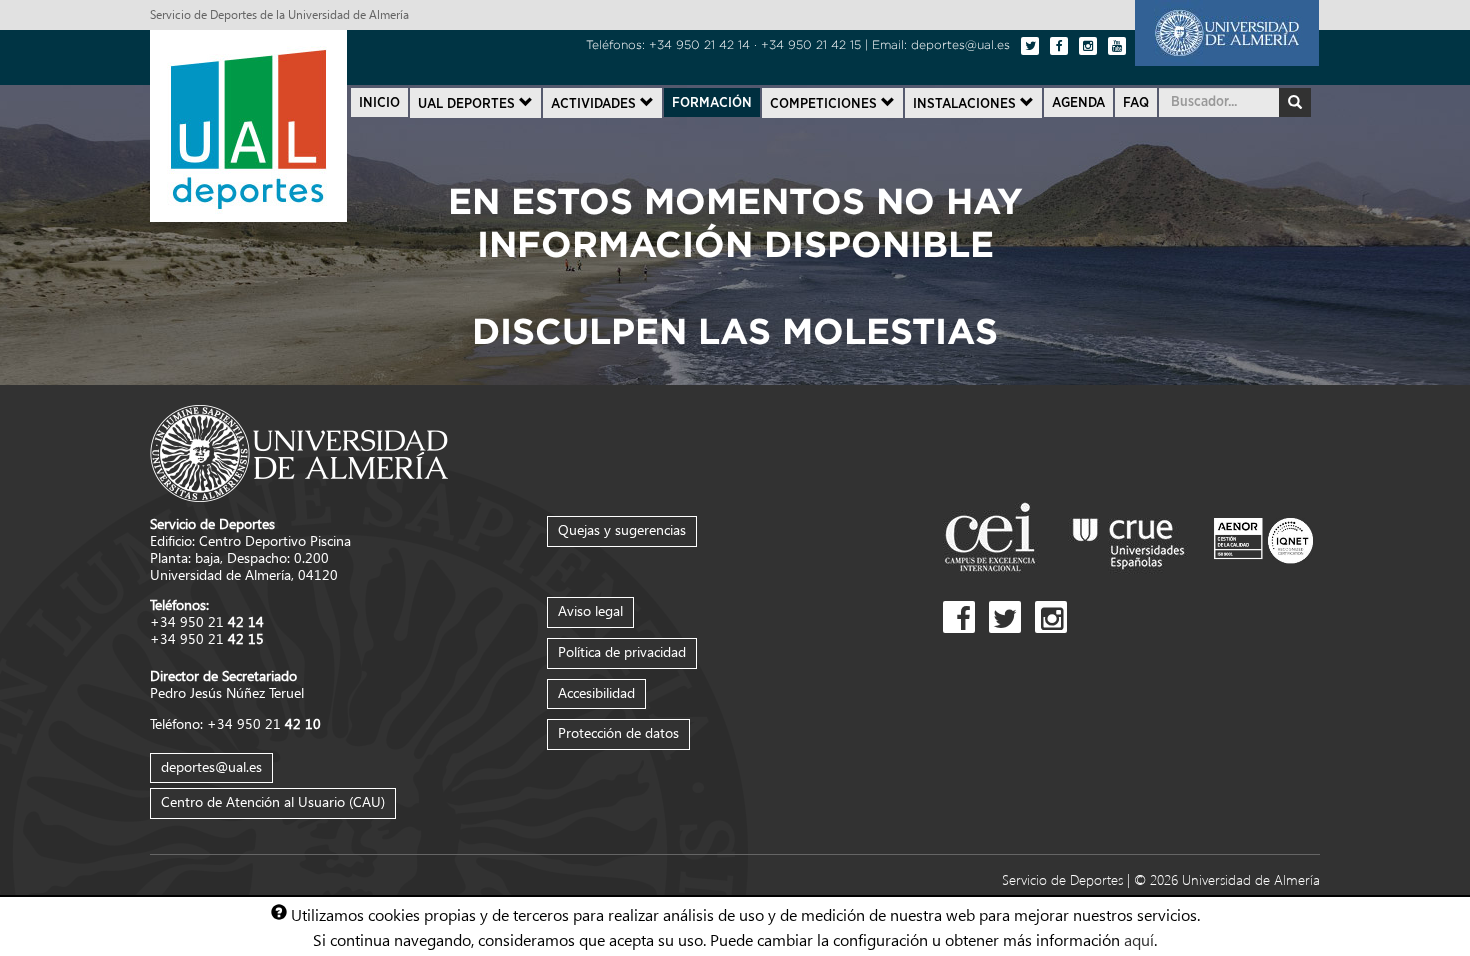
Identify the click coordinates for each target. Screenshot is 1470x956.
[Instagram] (1088, 46)
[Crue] (1129, 539)
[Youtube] (1117, 46)
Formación (712, 103)
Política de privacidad (622, 651)
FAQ (1136, 103)
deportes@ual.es (211, 766)
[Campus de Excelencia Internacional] (993, 539)
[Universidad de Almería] (1227, 30)
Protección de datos (618, 732)
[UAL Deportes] (248, 123)
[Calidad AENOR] (1263, 539)
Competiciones (825, 104)
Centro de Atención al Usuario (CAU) (273, 801)
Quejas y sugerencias (622, 529)
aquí (1139, 938)
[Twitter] (1030, 46)
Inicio (379, 103)
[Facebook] (1059, 46)
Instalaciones (966, 104)
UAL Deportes (468, 104)
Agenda (1078, 103)
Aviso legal (590, 610)
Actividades (595, 104)
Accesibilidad (596, 692)
